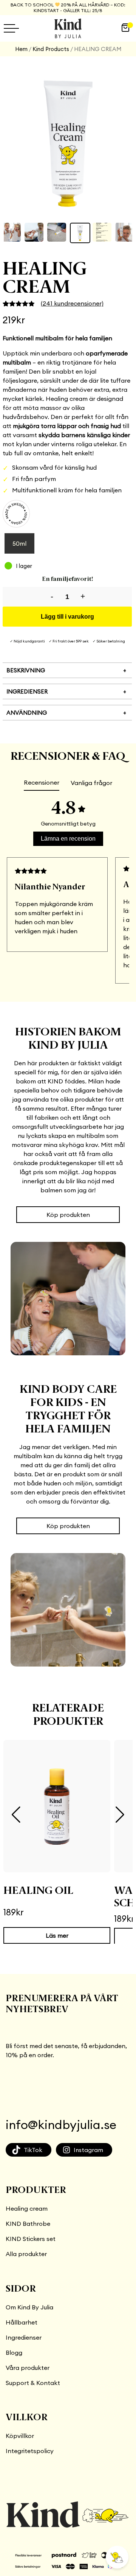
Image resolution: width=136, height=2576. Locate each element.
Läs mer (57, 1935)
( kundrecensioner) (72, 303)
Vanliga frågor (91, 783)
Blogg (14, 2353)
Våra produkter (28, 2368)
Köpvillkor (20, 2436)
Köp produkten (68, 1215)
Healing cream (27, 2208)
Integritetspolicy (30, 2451)
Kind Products (51, 49)
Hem (21, 49)
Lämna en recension (68, 839)
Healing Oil (38, 1891)
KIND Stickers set (31, 2239)
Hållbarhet (22, 2322)
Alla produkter (26, 2254)
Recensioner (42, 782)
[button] (16, 1815)
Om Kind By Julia (29, 2307)
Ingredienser (24, 2337)
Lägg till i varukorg (67, 617)
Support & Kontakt (33, 2383)
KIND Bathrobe (28, 2224)
